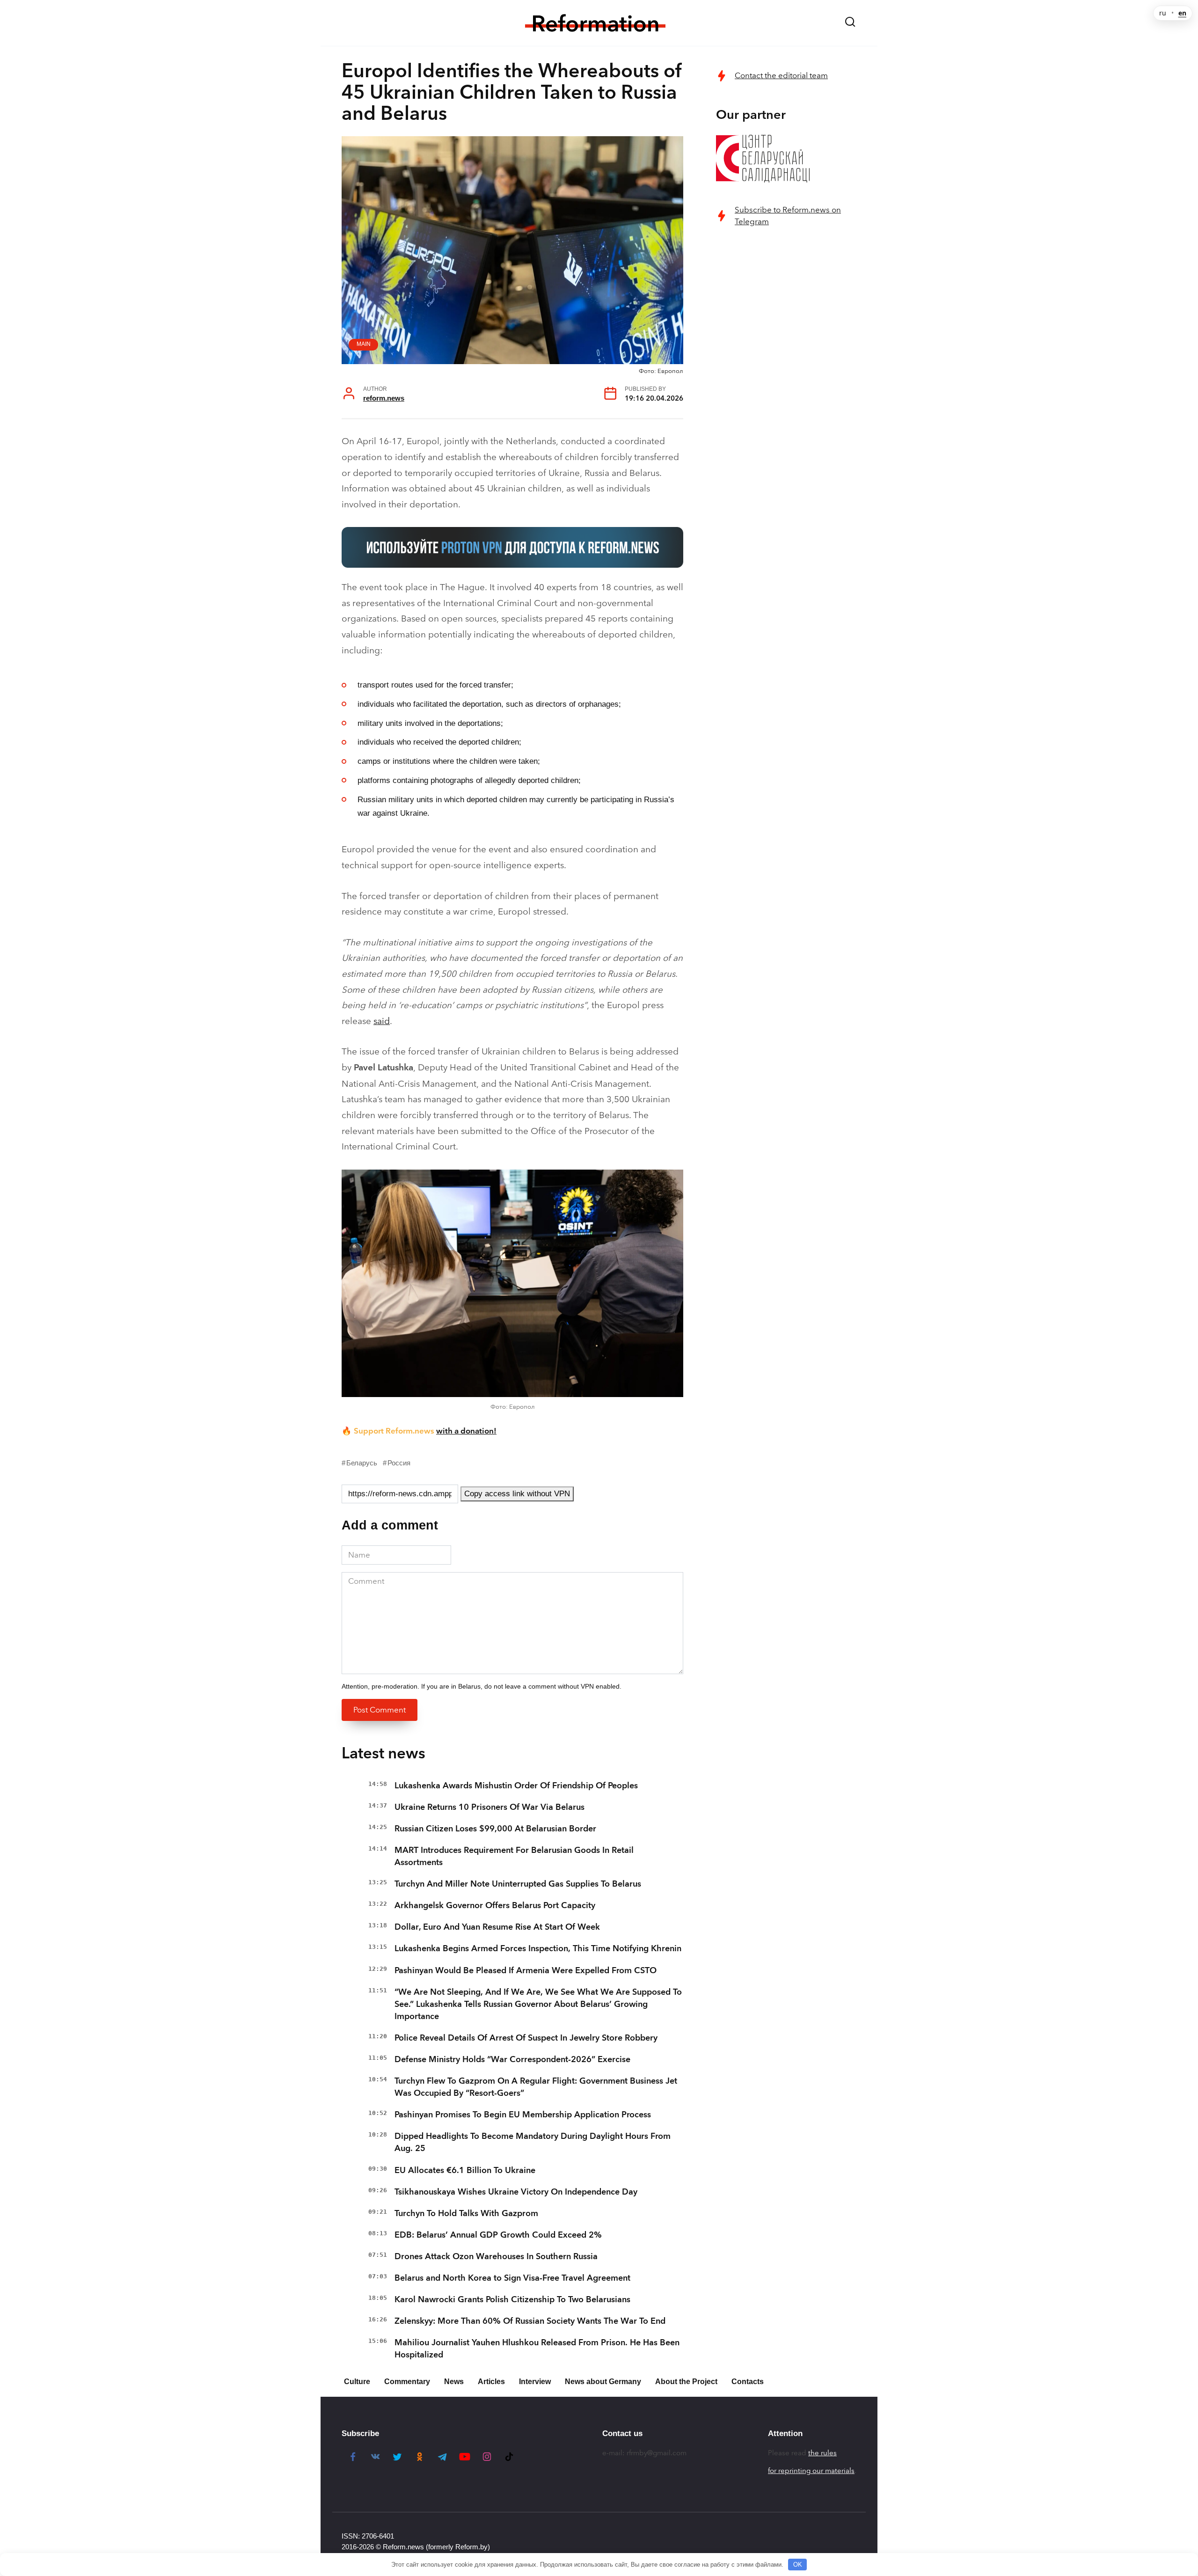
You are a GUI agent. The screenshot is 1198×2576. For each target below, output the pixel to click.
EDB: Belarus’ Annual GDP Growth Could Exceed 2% (498, 2235)
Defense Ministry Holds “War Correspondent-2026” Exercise (512, 2059)
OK (798, 2565)
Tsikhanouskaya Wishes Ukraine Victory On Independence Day (516, 2192)
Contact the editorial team (781, 76)
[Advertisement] (786, 387)
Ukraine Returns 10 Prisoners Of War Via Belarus (489, 1807)
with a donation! (466, 1431)
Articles (491, 2382)
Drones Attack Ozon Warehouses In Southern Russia (496, 2256)
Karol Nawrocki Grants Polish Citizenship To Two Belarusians (512, 2299)
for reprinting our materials (811, 2471)
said (382, 1021)
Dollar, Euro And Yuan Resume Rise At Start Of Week (497, 1927)
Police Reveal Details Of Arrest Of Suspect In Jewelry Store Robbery (526, 2038)
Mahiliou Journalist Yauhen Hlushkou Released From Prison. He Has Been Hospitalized (537, 2349)
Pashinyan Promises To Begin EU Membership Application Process (523, 2115)
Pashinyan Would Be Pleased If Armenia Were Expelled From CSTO (526, 1970)
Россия (399, 1463)
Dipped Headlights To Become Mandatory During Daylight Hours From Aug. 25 (533, 2142)
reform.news (384, 398)
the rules (822, 2453)
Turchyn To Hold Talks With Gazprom (466, 2213)
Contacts (748, 2382)
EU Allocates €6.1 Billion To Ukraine (465, 2170)
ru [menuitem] (1163, 13)
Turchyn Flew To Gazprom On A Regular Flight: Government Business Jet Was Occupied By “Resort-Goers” (536, 2087)
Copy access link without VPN (517, 1494)
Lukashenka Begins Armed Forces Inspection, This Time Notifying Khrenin (538, 1948)
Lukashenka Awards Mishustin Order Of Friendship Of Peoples (516, 1786)
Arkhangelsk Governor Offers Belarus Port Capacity (495, 1905)
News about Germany (603, 2382)
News (454, 2382)
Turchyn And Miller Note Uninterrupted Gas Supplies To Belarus (518, 1884)
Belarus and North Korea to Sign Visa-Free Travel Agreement (512, 2278)
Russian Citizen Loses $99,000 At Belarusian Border (495, 1829)
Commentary (407, 2382)
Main (364, 344)
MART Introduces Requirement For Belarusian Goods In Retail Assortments (514, 1856)
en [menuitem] (1182, 13)
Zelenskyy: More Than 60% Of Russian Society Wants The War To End (530, 2321)
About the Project (686, 2382)
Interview (535, 2382)
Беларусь (362, 1463)
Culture (357, 2382)
